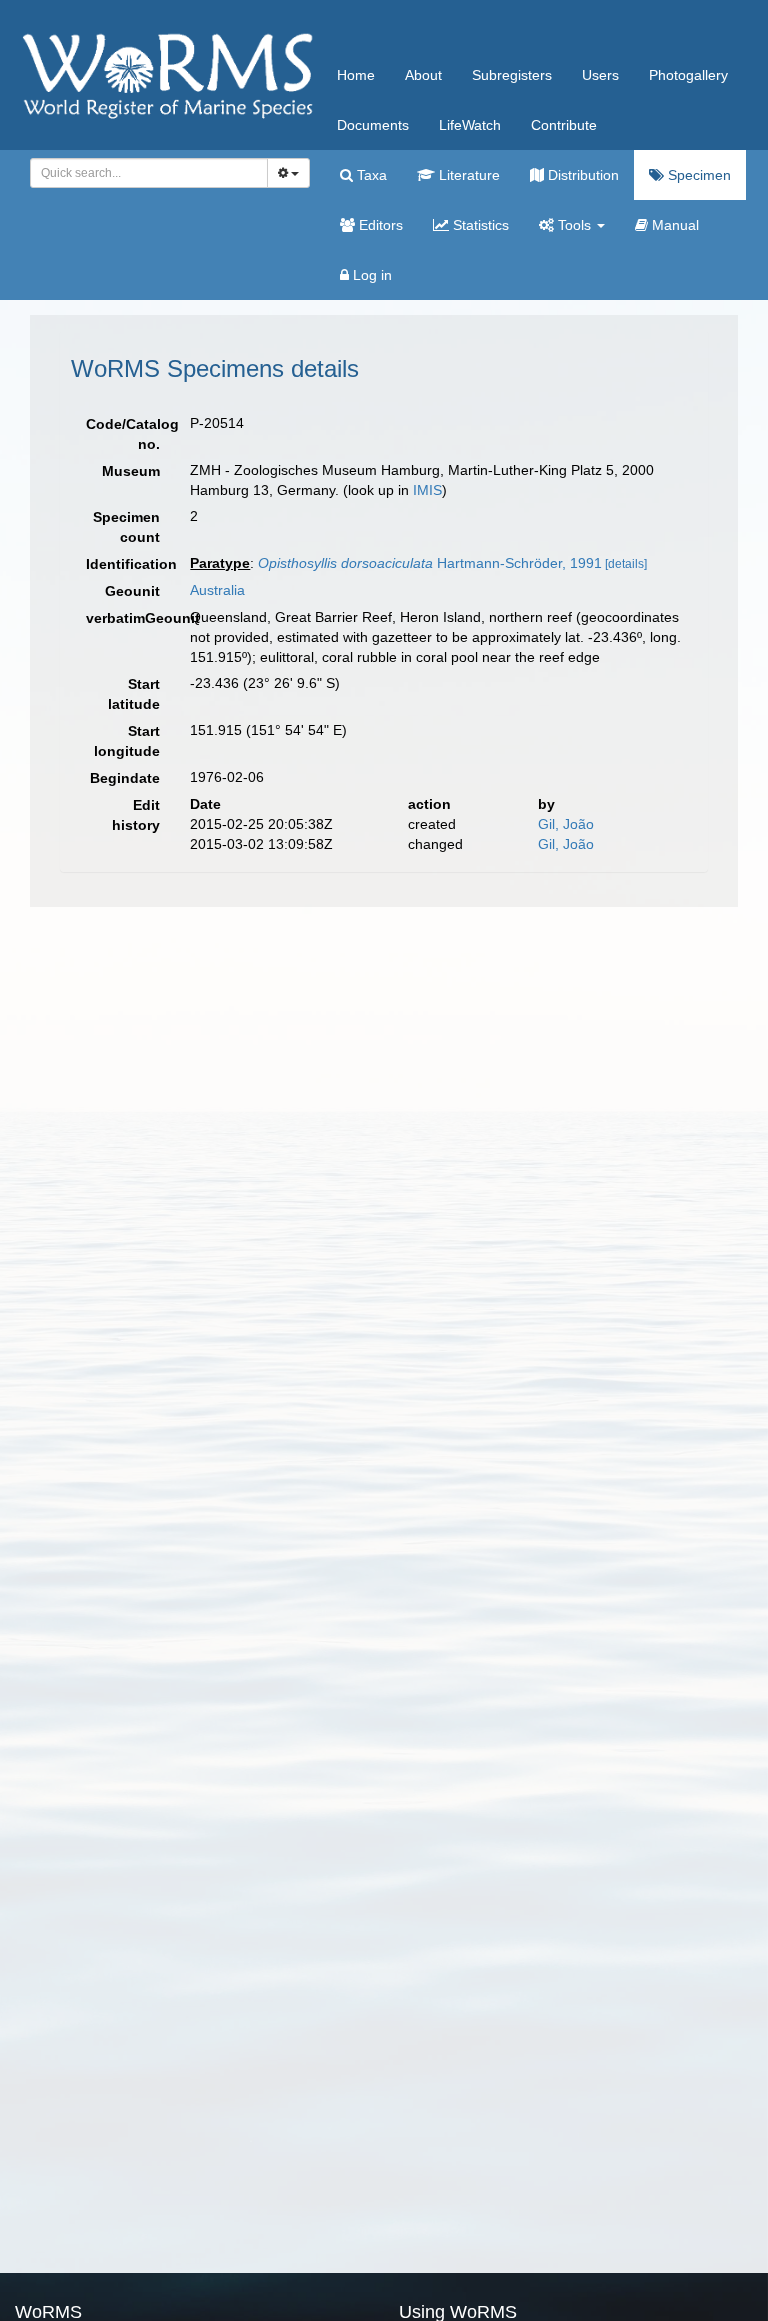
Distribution (581, 175)
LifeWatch (470, 125)
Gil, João (566, 824)
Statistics (479, 225)
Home (356, 75)
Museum (131, 471)
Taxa (370, 175)
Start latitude (134, 694)
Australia (217, 590)
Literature (467, 175)
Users (600, 75)
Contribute (564, 125)
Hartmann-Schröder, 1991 (430, 563)
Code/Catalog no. (130, 434)
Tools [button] (574, 225)
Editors (379, 225)
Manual (673, 225)
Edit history (136, 815)
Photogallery (688, 75)
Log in (370, 275)
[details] (626, 564)
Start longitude (127, 741)
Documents (373, 125)
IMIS (427, 490)
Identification (130, 564)
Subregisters (512, 75)
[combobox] (149, 173)
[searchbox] (143, 173)
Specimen (697, 175)
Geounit (132, 591)
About (423, 75)
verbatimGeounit (130, 618)
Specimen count (126, 527)
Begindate (125, 778)
